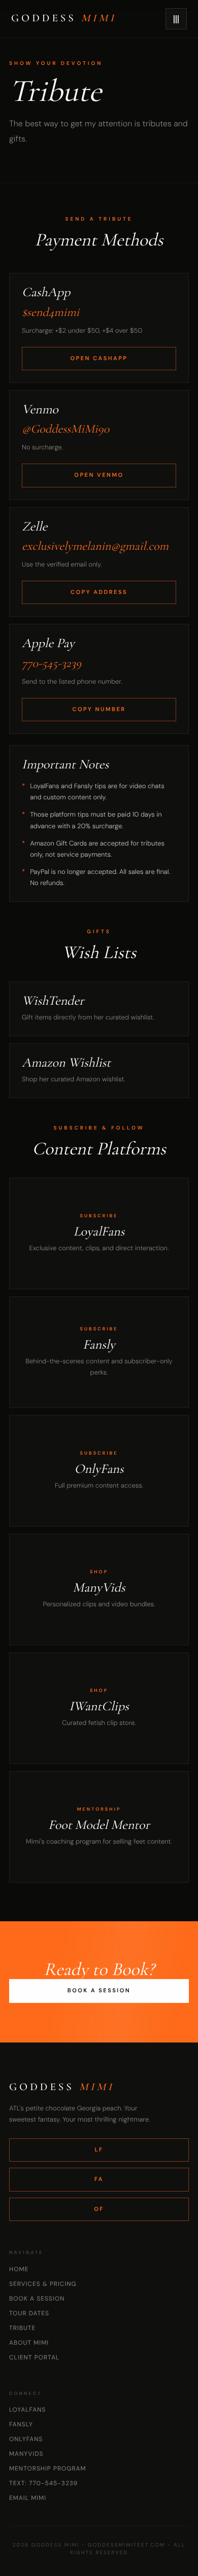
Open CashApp (99, 359)
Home (19, 2269)
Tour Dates (29, 2313)
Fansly (21, 2424)
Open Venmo (99, 475)
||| (176, 19)
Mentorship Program (48, 2468)
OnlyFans (26, 2439)
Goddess (64, 19)
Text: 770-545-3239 (43, 2483)
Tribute (22, 2328)
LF (99, 2150)
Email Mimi (28, 2498)
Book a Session (99, 1991)
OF (99, 2209)
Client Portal (34, 2357)
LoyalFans (27, 2410)
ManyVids (26, 2454)
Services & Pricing (43, 2284)
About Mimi (29, 2343)
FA (99, 2179)
